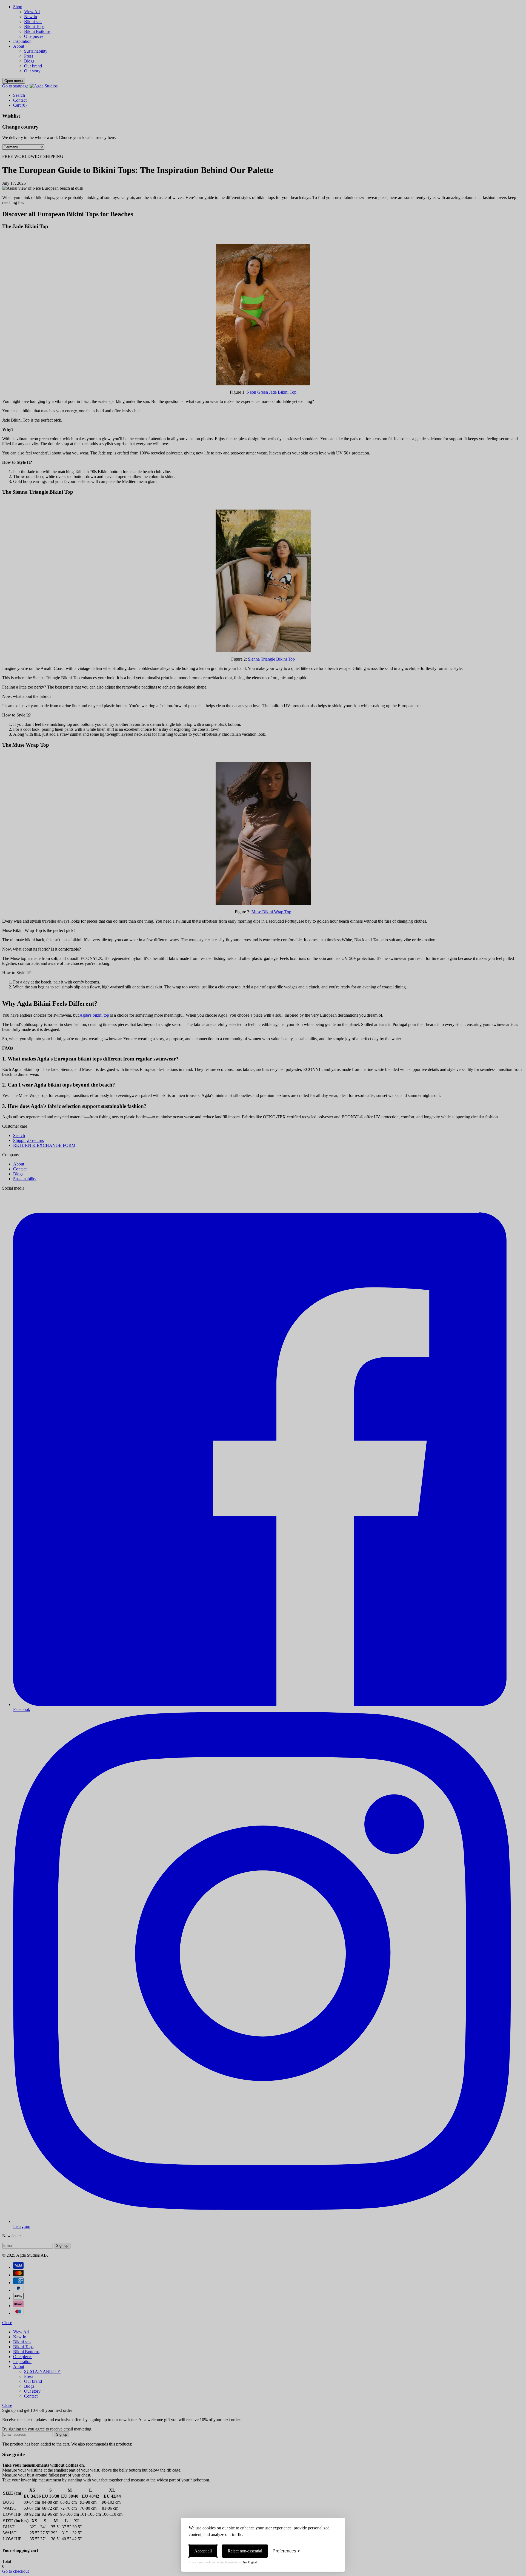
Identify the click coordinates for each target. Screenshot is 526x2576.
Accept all (203, 2551)
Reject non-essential (245, 2551)
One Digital (249, 2562)
